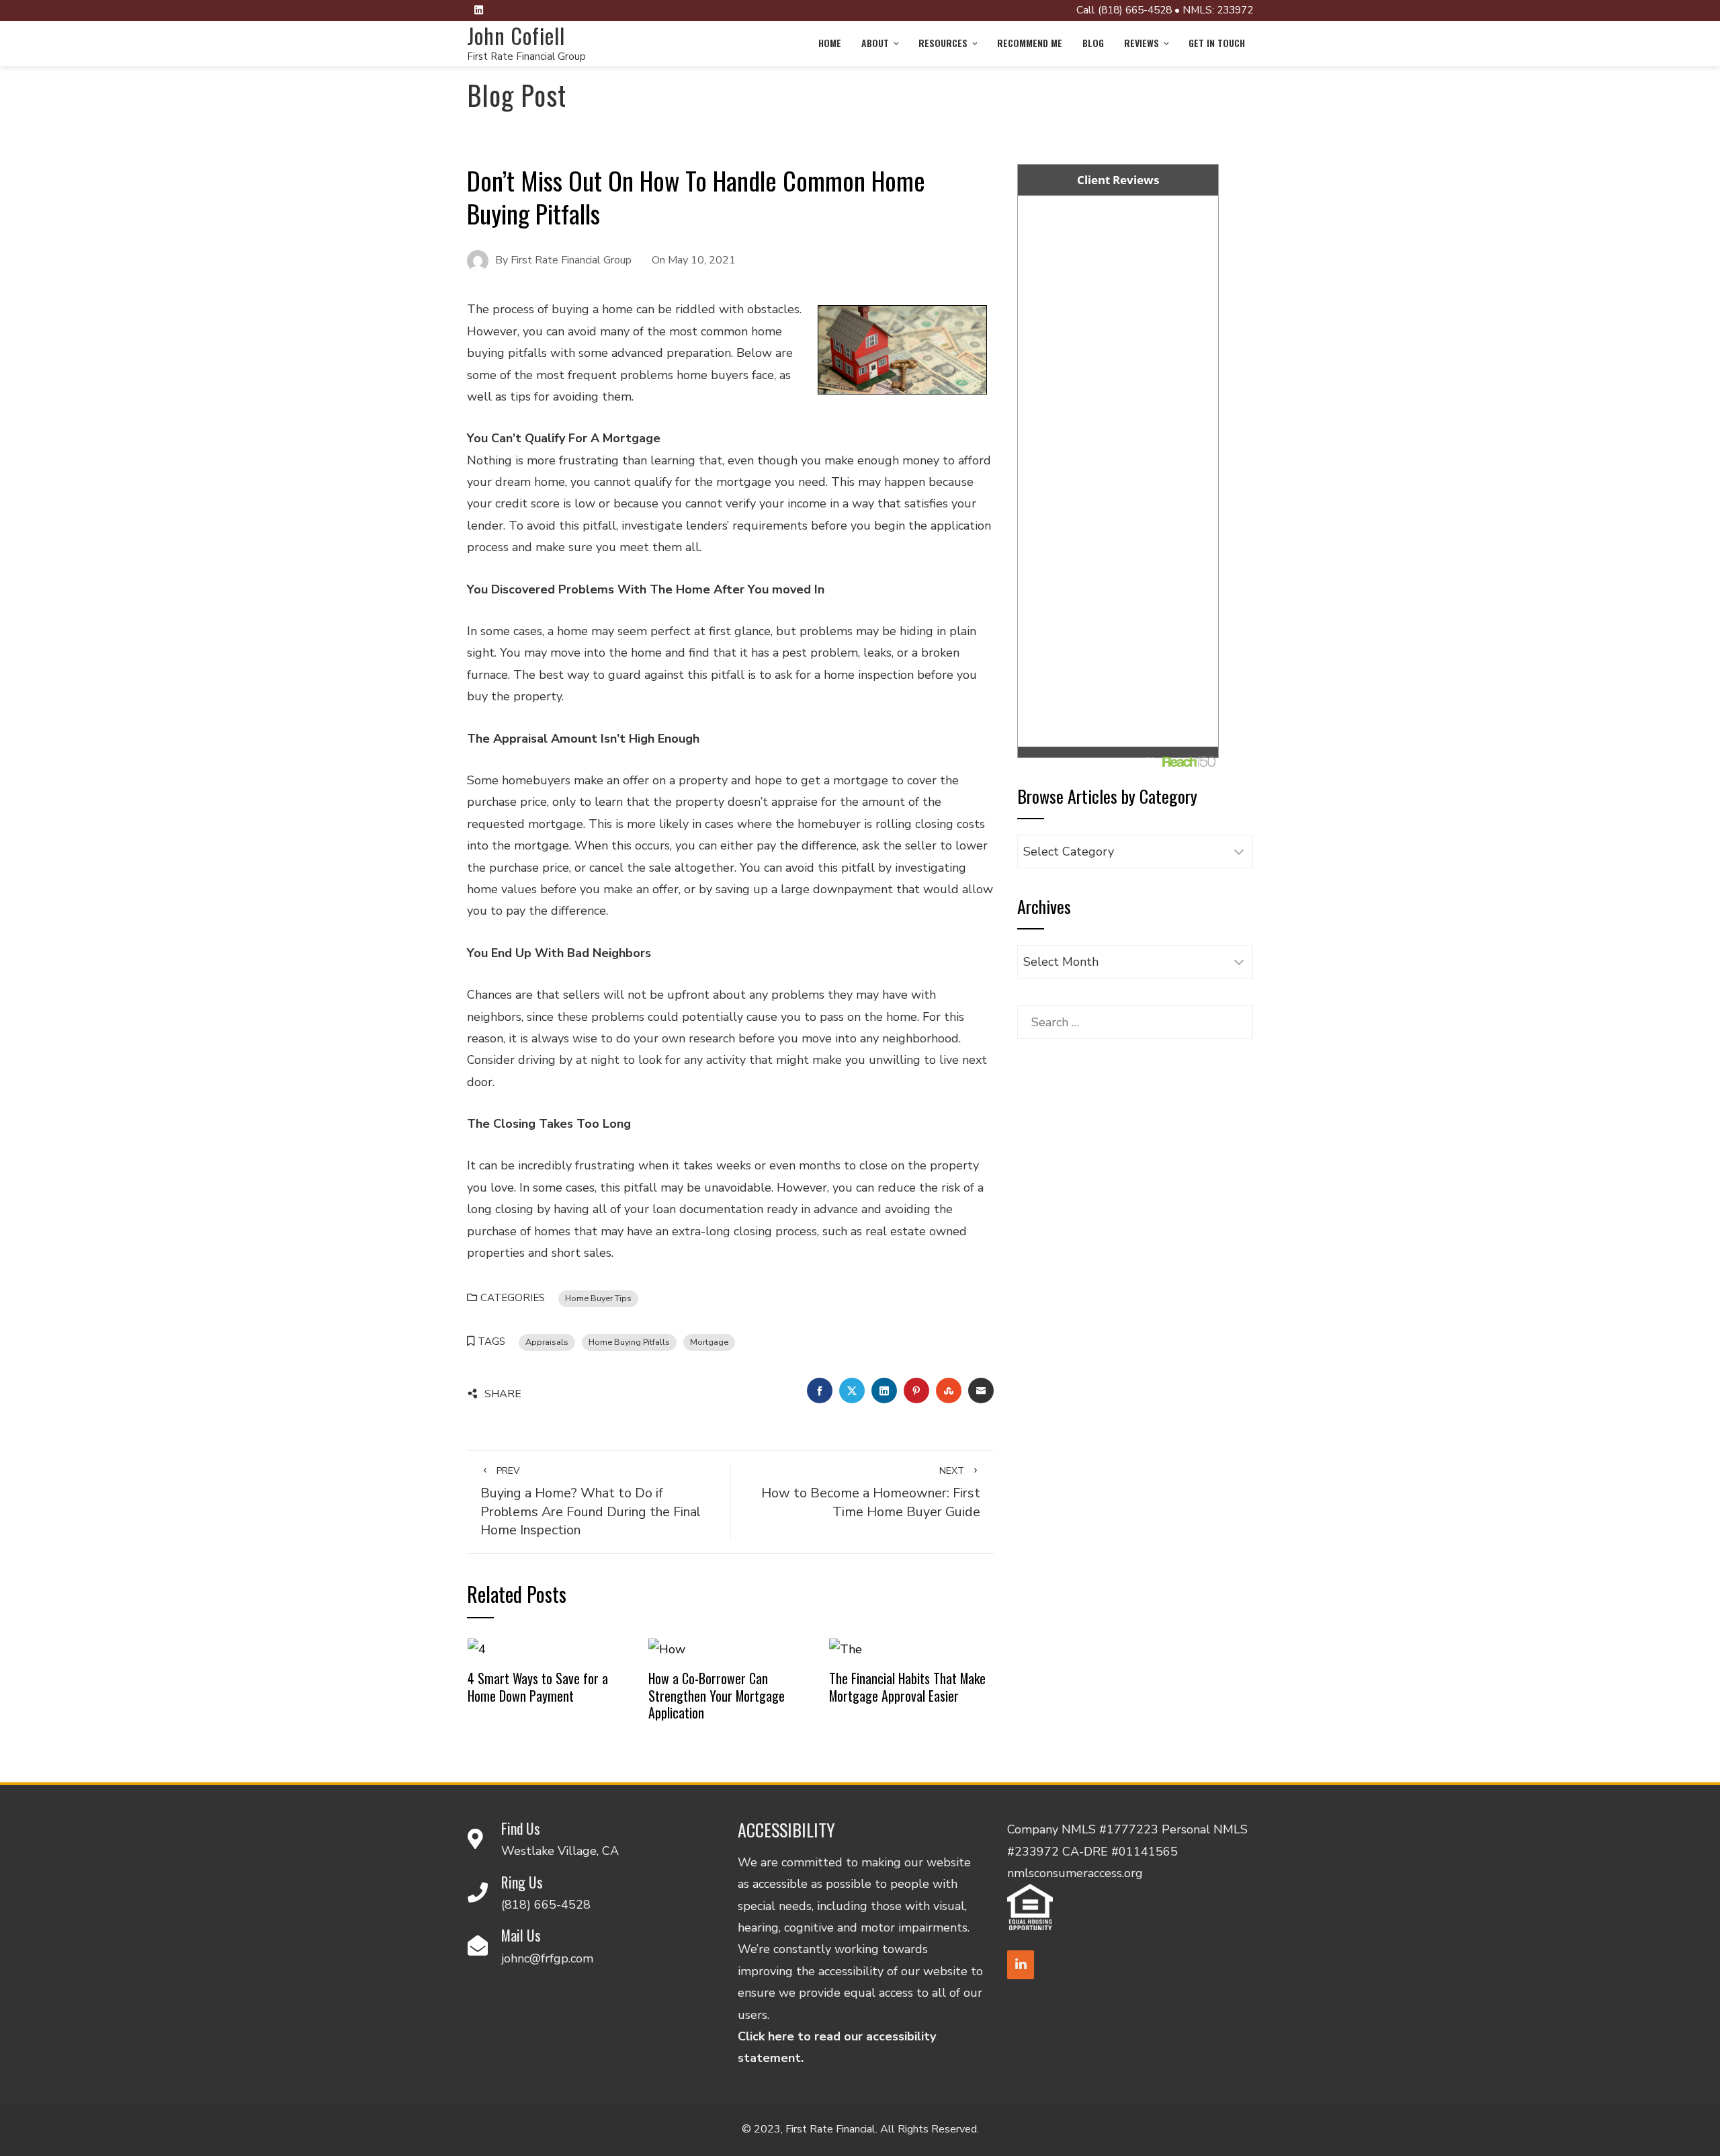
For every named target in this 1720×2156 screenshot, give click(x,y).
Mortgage (709, 1342)
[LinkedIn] (1021, 1965)
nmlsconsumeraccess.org (1075, 1873)
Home (830, 43)
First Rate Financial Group (526, 56)
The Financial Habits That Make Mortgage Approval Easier (907, 1687)
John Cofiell (516, 35)
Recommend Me (1030, 43)
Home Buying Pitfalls (629, 1342)
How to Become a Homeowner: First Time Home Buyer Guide (871, 1493)
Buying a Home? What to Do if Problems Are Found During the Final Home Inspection (591, 1502)
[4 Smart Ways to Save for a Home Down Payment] (477, 1648)
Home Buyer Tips (598, 1298)
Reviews (1142, 43)
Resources (943, 43)
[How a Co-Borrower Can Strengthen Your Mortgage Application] (667, 1648)
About (875, 43)
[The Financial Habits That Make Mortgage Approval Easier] (846, 1648)
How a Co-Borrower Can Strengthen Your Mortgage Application (717, 1695)
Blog (1093, 43)
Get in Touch (1217, 43)
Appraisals (547, 1342)
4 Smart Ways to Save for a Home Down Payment (538, 1687)
